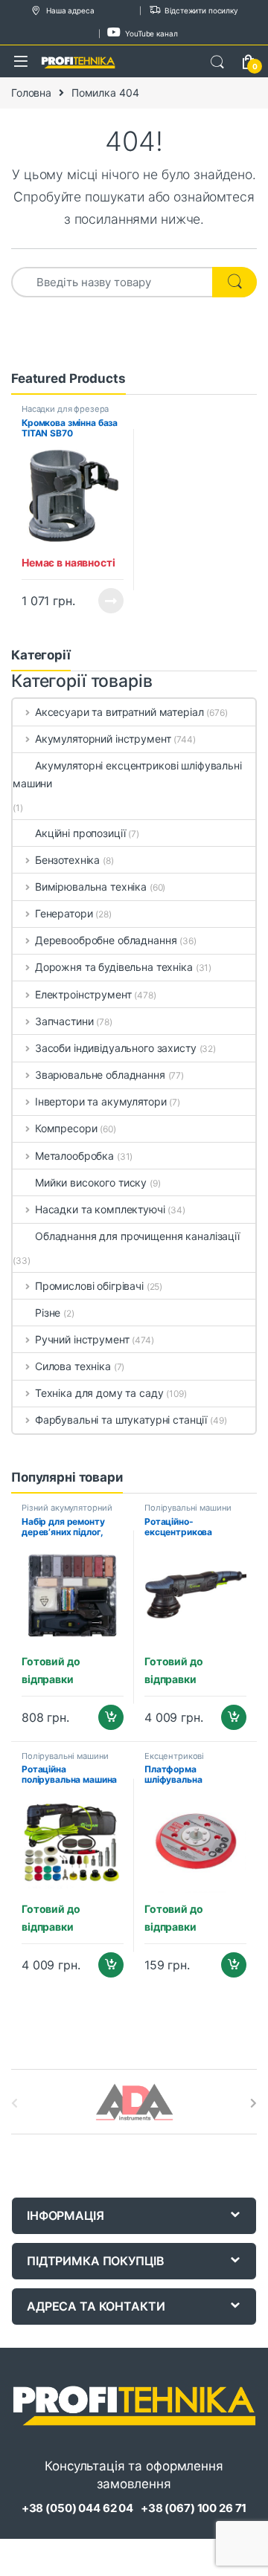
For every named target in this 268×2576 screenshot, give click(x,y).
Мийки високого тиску (91, 1182)
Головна (31, 93)
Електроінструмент (83, 994)
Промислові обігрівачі (89, 1286)
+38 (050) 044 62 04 (77, 2508)
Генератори (64, 913)
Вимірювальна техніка (91, 887)
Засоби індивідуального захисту (116, 1048)
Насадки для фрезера (65, 409)
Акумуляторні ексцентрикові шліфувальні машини (127, 774)
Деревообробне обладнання (106, 940)
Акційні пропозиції (80, 833)
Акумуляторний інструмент (103, 739)
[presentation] (253, 2103)
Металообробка (74, 1156)
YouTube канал (151, 33)
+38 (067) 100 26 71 (194, 2508)
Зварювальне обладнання (100, 1075)
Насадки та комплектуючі (100, 1209)
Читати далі (107, 601)
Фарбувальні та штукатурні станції (121, 1420)
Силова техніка (73, 1366)
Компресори (66, 1128)
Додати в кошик (105, 1717)
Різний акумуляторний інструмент (67, 1512)
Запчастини (64, 1021)
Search (217, 62)
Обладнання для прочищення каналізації (137, 1236)
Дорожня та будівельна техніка (114, 967)
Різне (48, 1313)
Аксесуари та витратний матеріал (119, 712)
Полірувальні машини (188, 1508)
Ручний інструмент (82, 1339)
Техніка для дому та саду (99, 1393)
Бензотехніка (67, 860)
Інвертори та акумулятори (100, 1101)
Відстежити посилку (201, 10)
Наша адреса (70, 10)
